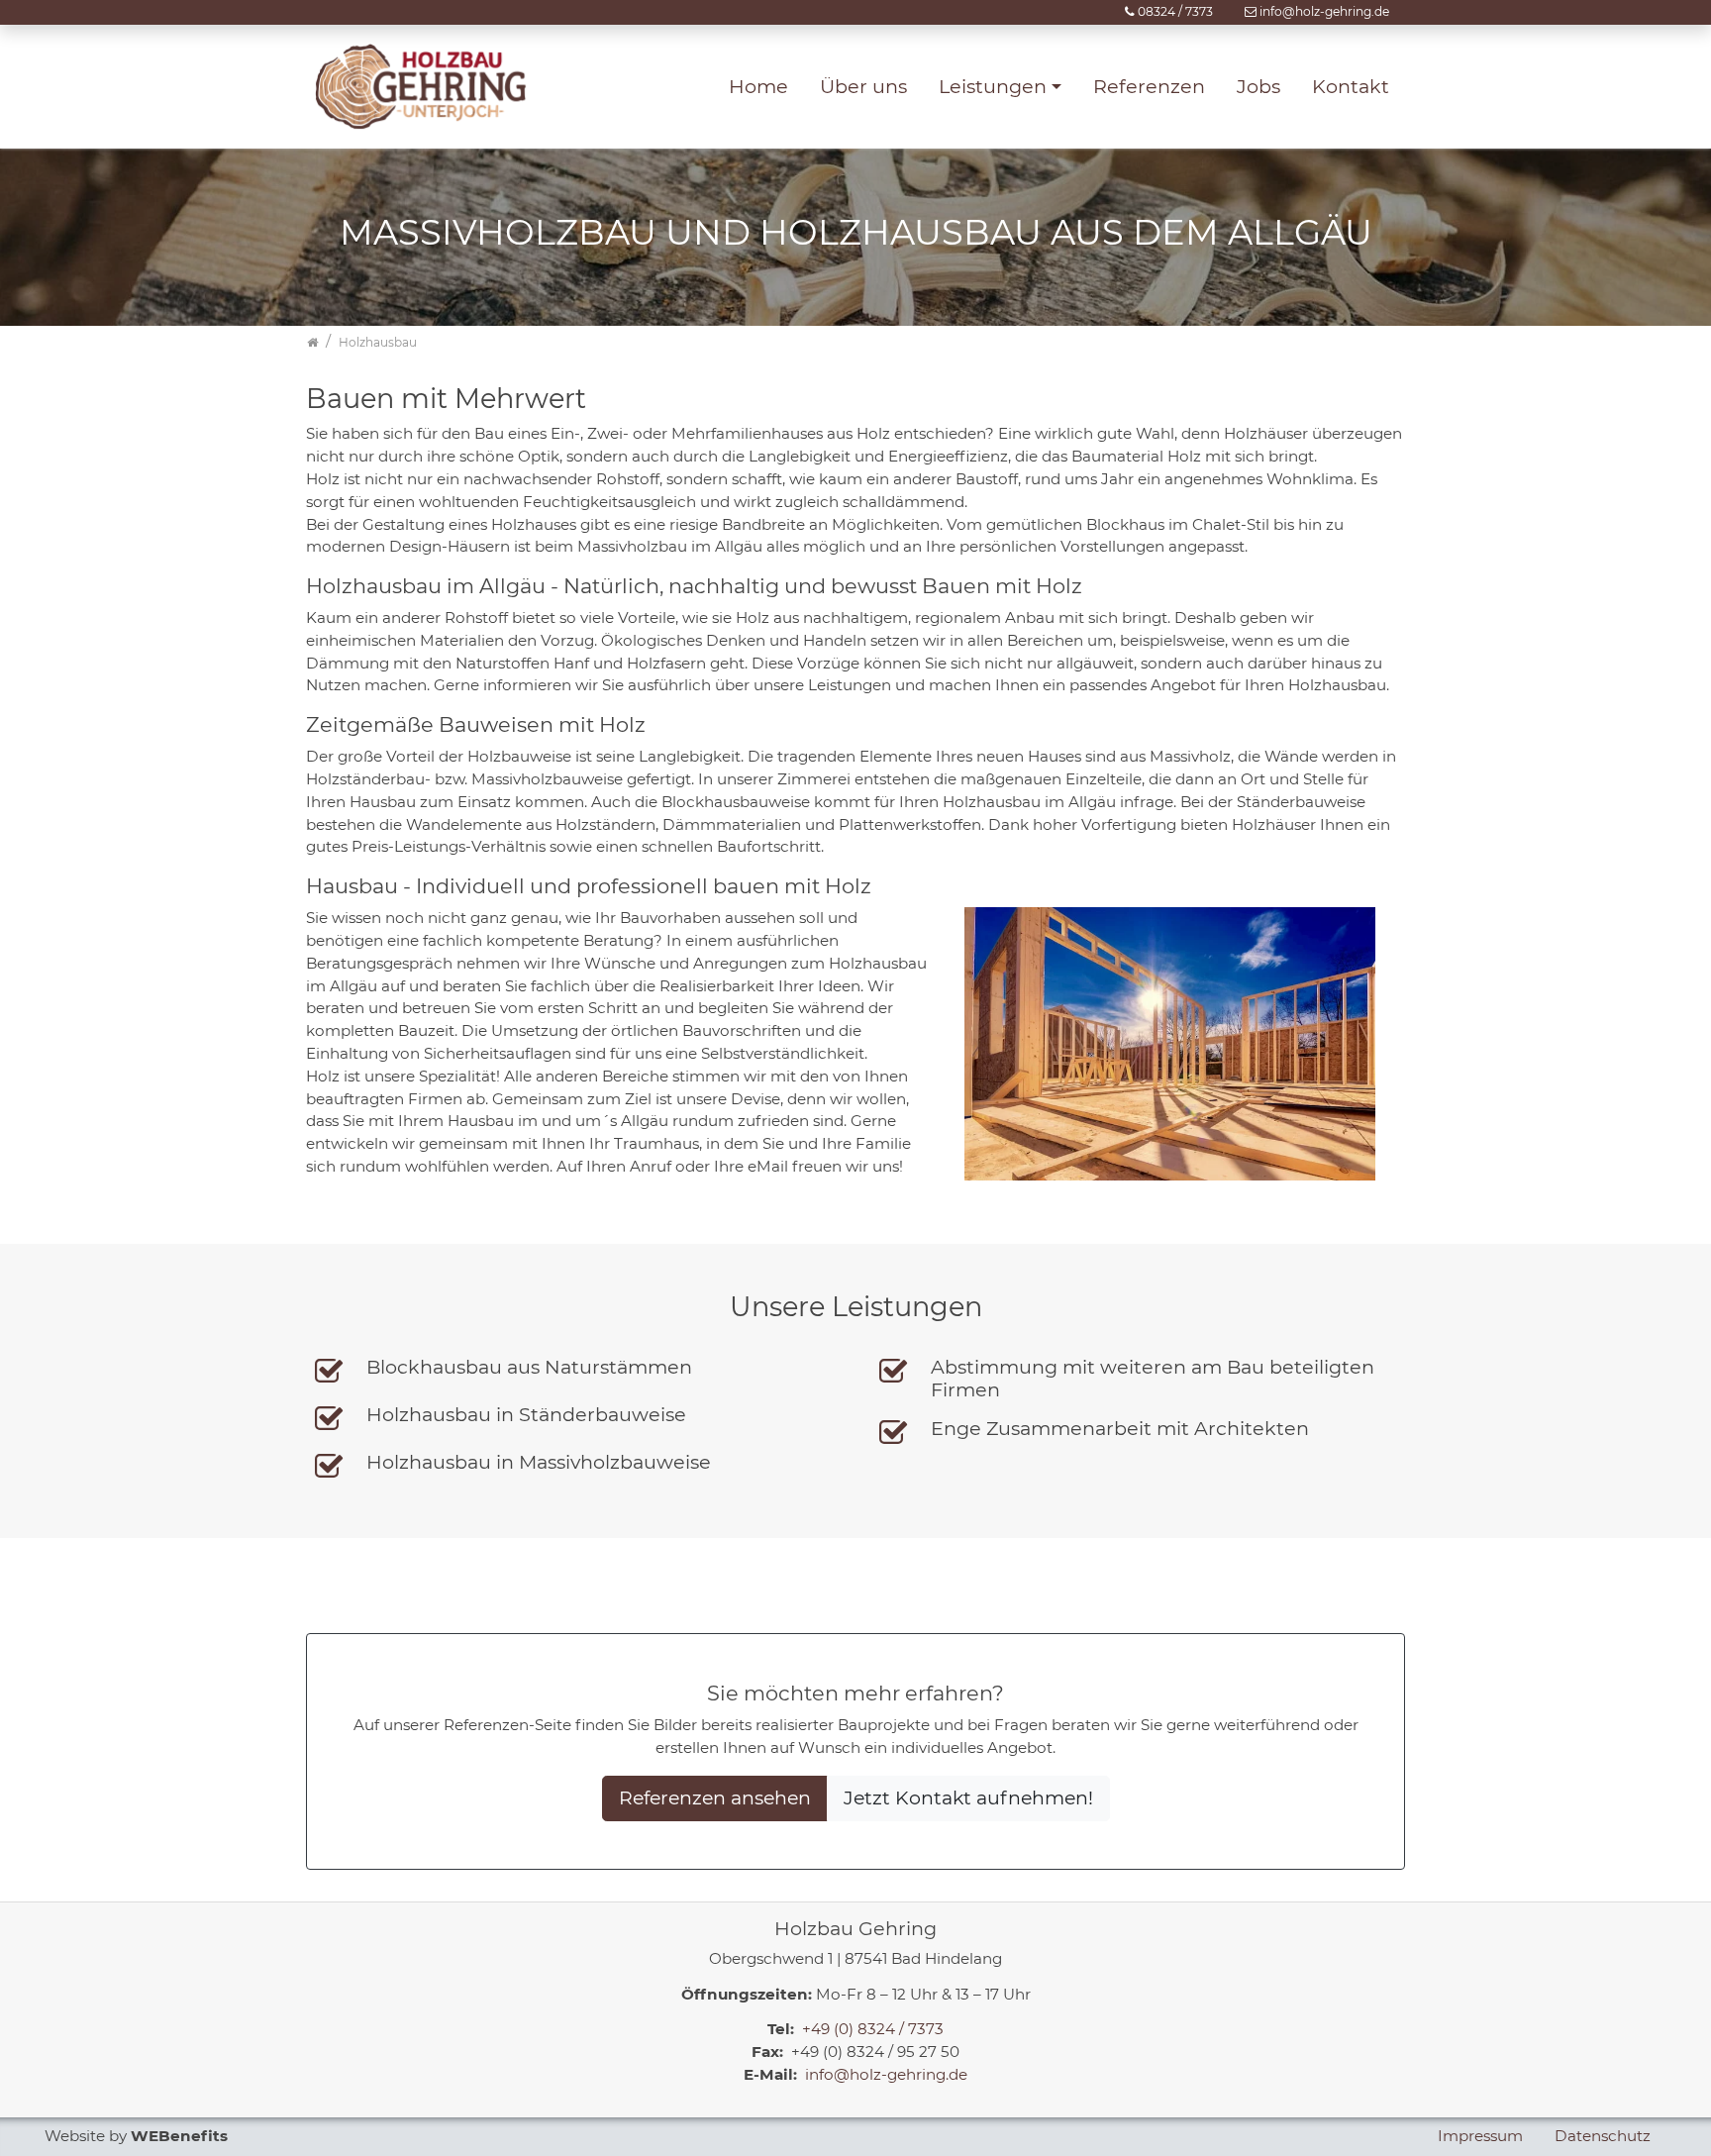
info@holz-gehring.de (1324, 11)
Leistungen (993, 86)
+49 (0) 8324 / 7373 (873, 2029)
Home (758, 86)
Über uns (863, 86)
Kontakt (1351, 86)
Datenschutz (1603, 2136)
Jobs (1258, 86)
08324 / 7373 (1175, 11)
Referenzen (1149, 86)
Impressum (1480, 2136)
